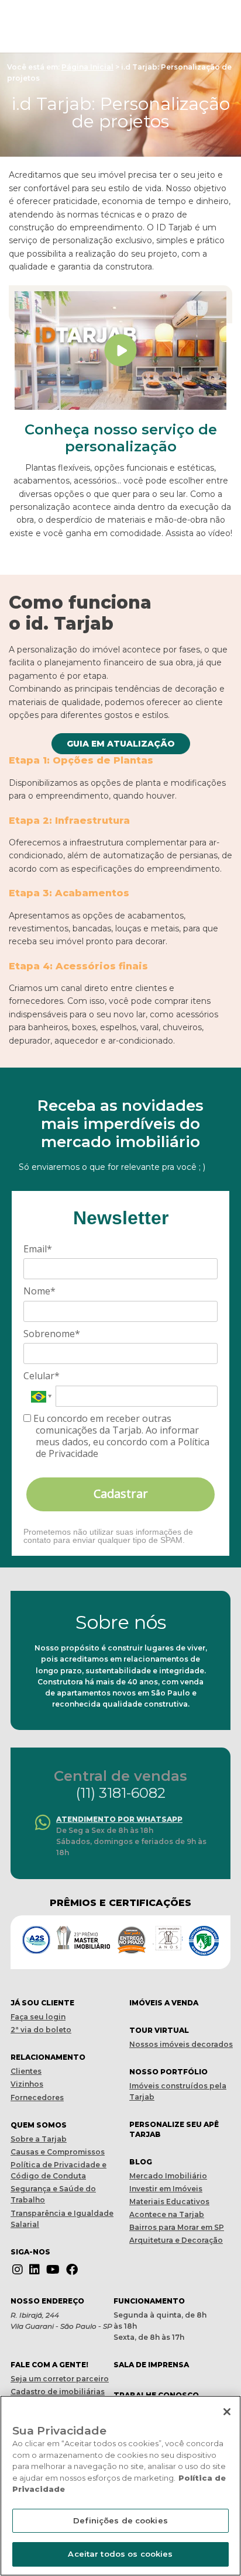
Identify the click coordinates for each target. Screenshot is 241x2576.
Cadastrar (121, 1494)
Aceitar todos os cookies (120, 2554)
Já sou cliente (42, 2003)
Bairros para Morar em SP (177, 2227)
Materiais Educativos (169, 2202)
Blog (141, 2162)
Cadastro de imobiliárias (58, 2392)
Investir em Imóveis (166, 2189)
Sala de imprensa (151, 2365)
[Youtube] (53, 2270)
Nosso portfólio (168, 2072)
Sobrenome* (52, 1334)
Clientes (26, 2071)
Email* (38, 1249)
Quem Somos (39, 2125)
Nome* (39, 1291)
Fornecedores (37, 2097)
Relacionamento (48, 2057)
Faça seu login (38, 2017)
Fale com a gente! (49, 2365)
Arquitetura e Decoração (176, 2240)
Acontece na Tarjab (167, 2214)
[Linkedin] (35, 2270)
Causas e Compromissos (58, 2152)
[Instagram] (18, 2270)
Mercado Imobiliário (168, 2176)
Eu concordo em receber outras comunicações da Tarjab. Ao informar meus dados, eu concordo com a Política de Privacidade (120, 1436)
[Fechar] (227, 2412)
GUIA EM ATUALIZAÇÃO (121, 744)
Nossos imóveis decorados (181, 2044)
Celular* (42, 1376)
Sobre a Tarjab (39, 2139)
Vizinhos (27, 2084)
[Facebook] (72, 2270)
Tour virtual (159, 2030)
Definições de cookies (120, 2520)
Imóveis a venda (164, 2003)
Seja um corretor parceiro (60, 2379)
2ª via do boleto (41, 2030)
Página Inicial (87, 67)
